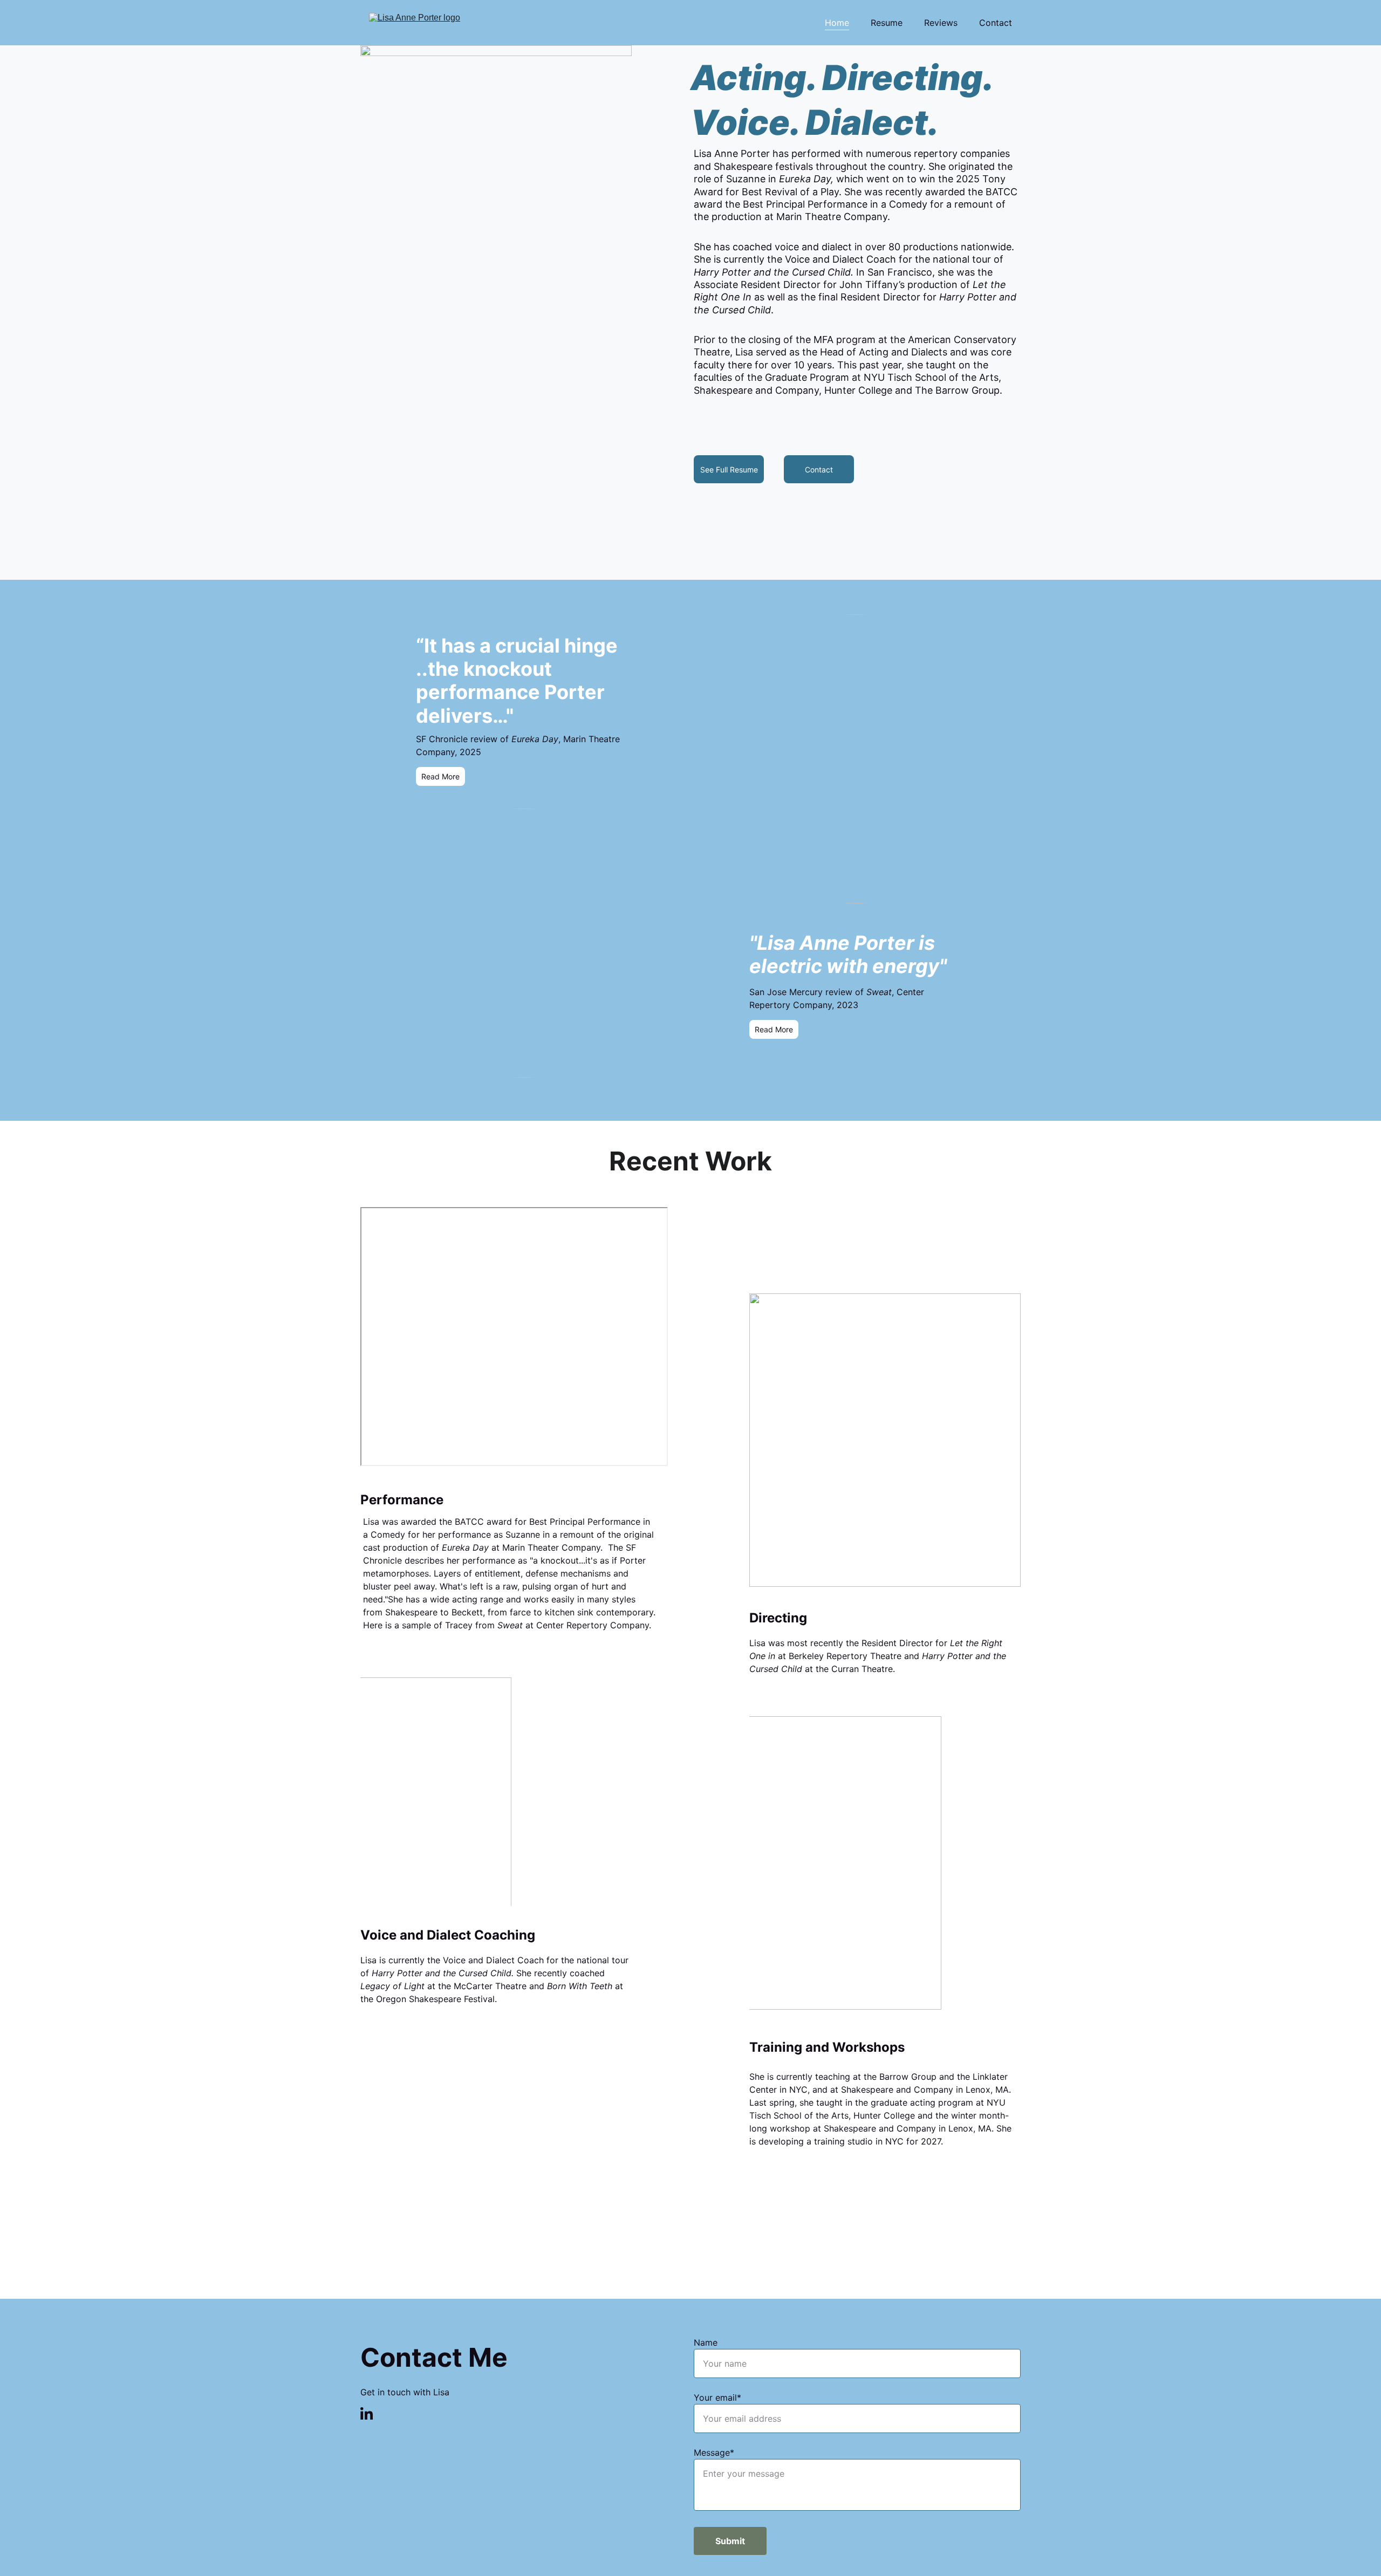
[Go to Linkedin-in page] (367, 2413)
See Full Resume (729, 470)
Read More (774, 1029)
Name (706, 2342)
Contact (996, 23)
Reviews (941, 23)
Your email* (717, 2397)
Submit (730, 2541)
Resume (887, 23)
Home (837, 23)
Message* (714, 2452)
